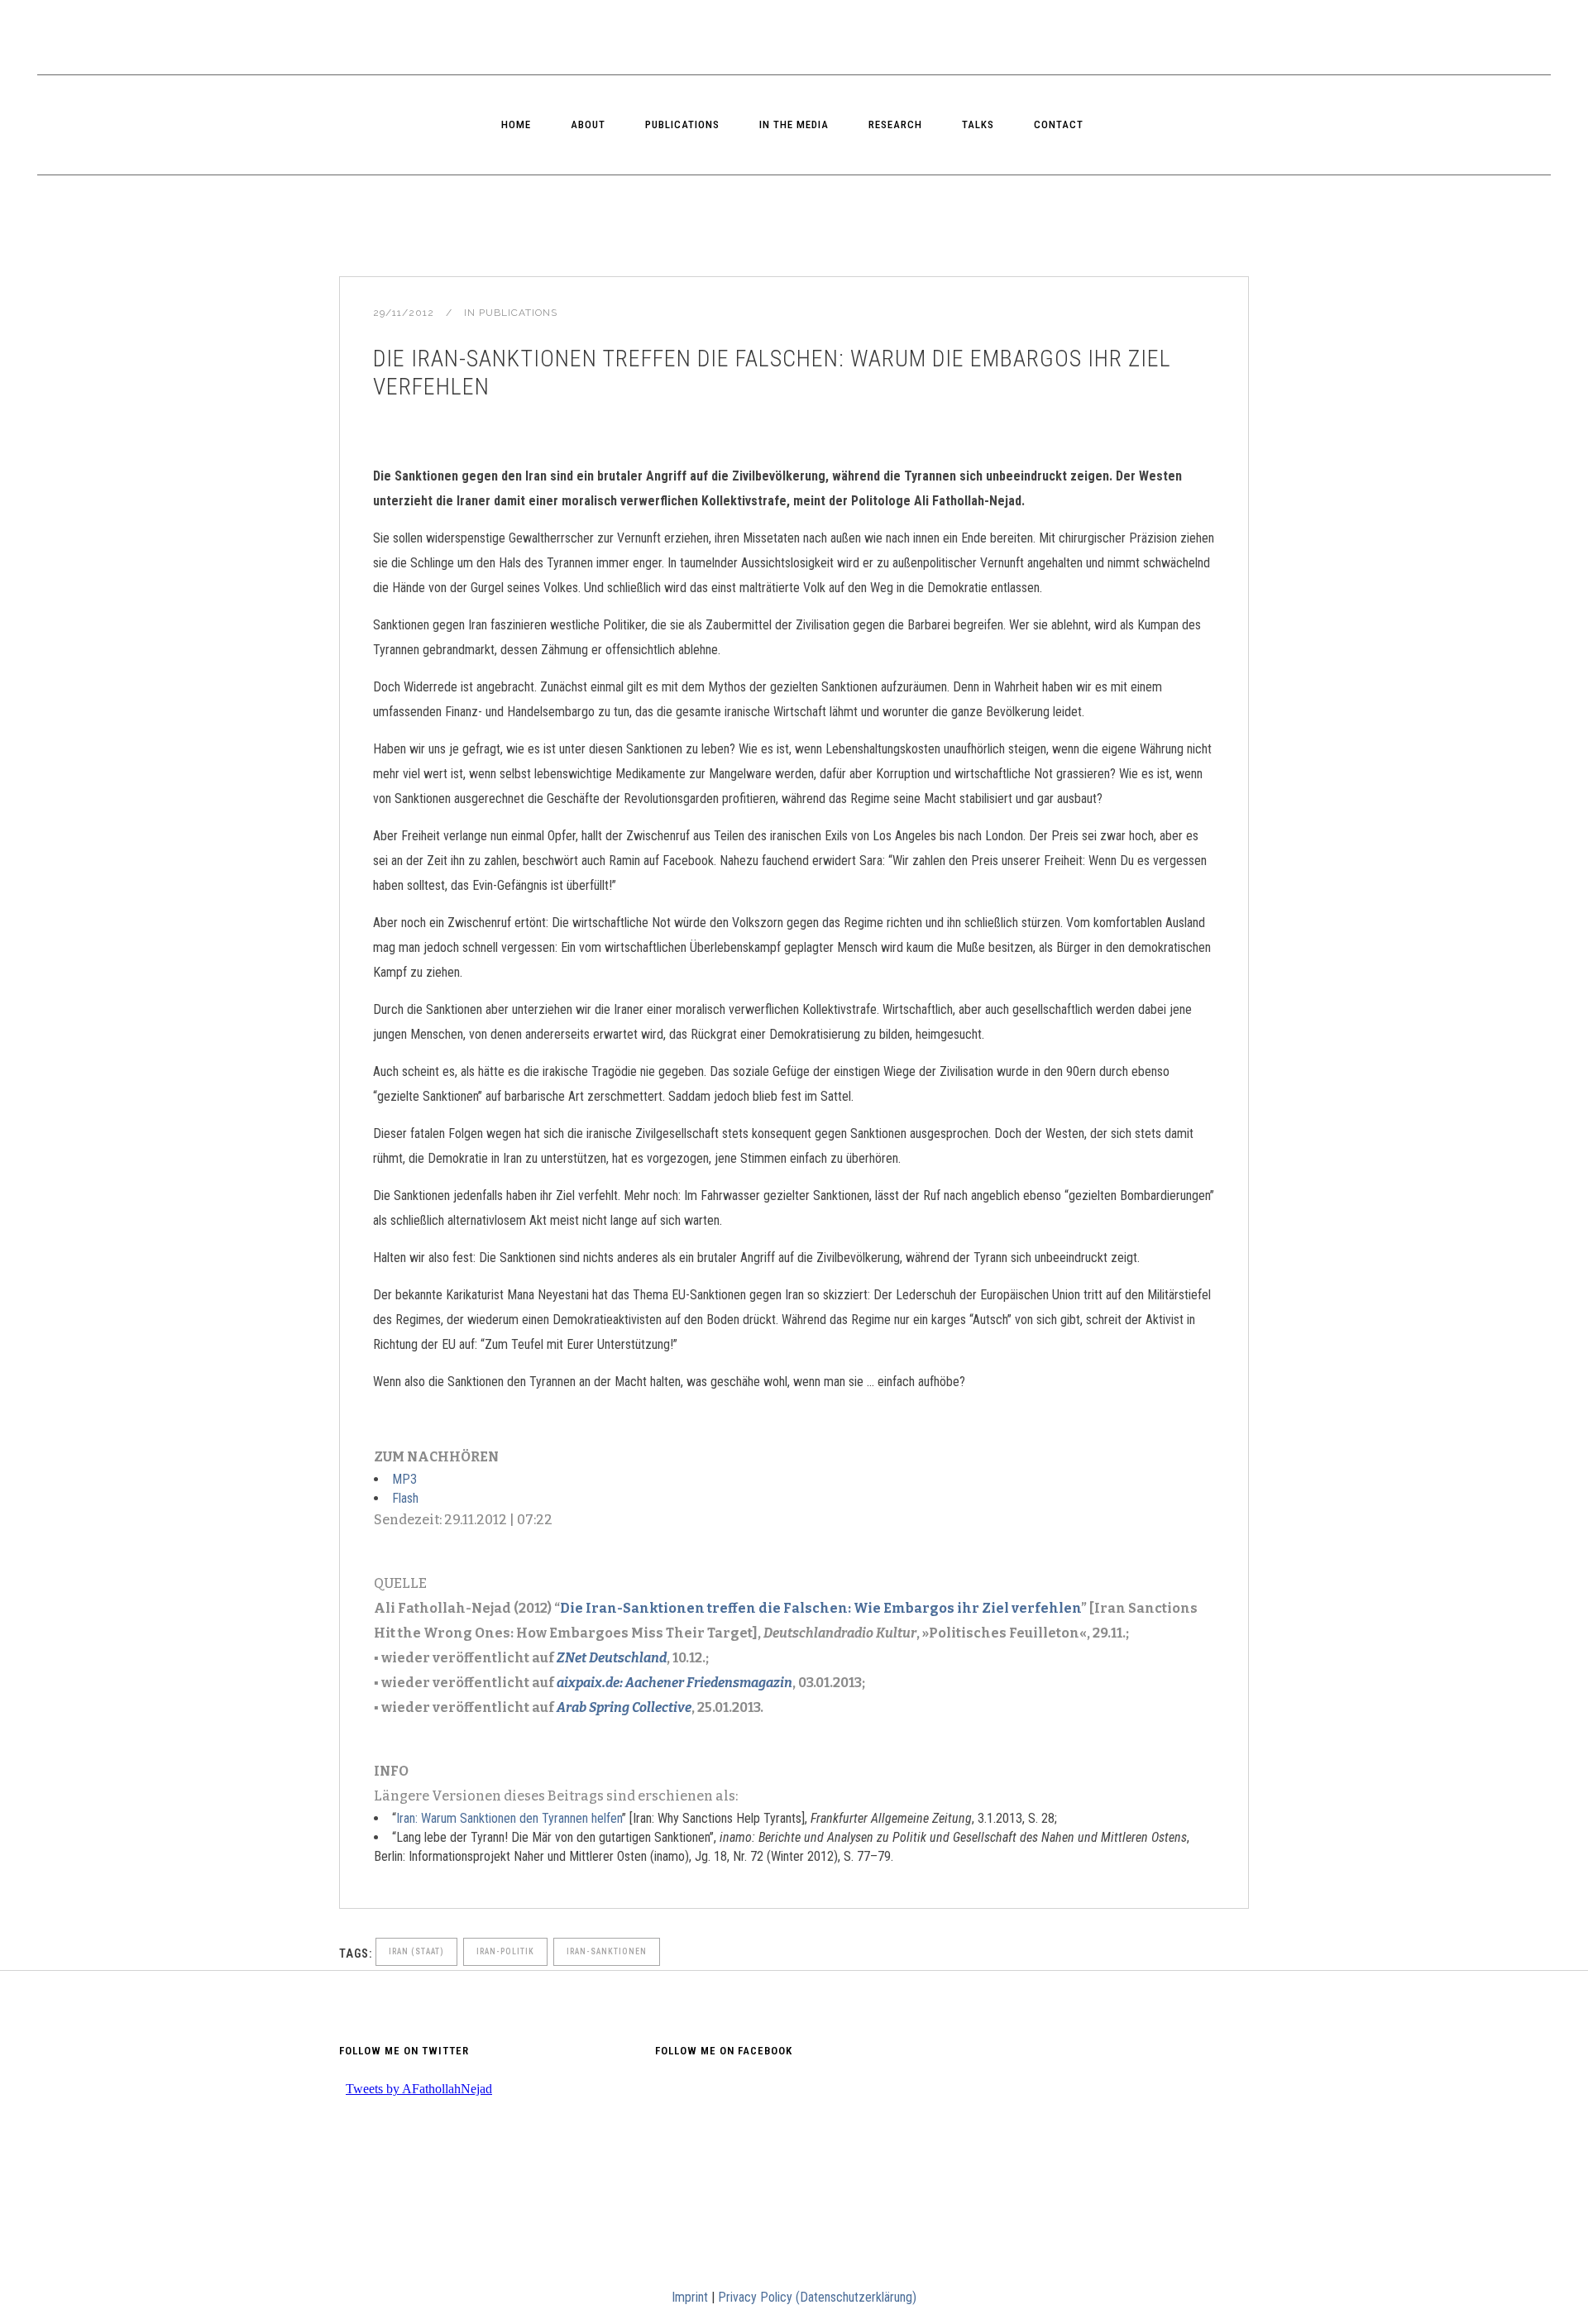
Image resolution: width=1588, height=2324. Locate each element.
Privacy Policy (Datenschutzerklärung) (817, 2297)
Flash (405, 1498)
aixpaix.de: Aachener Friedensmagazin (674, 1683)
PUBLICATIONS (518, 313)
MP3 (404, 1479)
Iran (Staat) (416, 1951)
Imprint (690, 2297)
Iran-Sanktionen (607, 1951)
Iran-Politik (505, 1951)
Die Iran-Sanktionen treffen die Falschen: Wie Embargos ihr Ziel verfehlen (820, 1608)
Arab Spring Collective (624, 1707)
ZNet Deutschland (612, 1658)
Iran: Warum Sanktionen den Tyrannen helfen (509, 1818)
